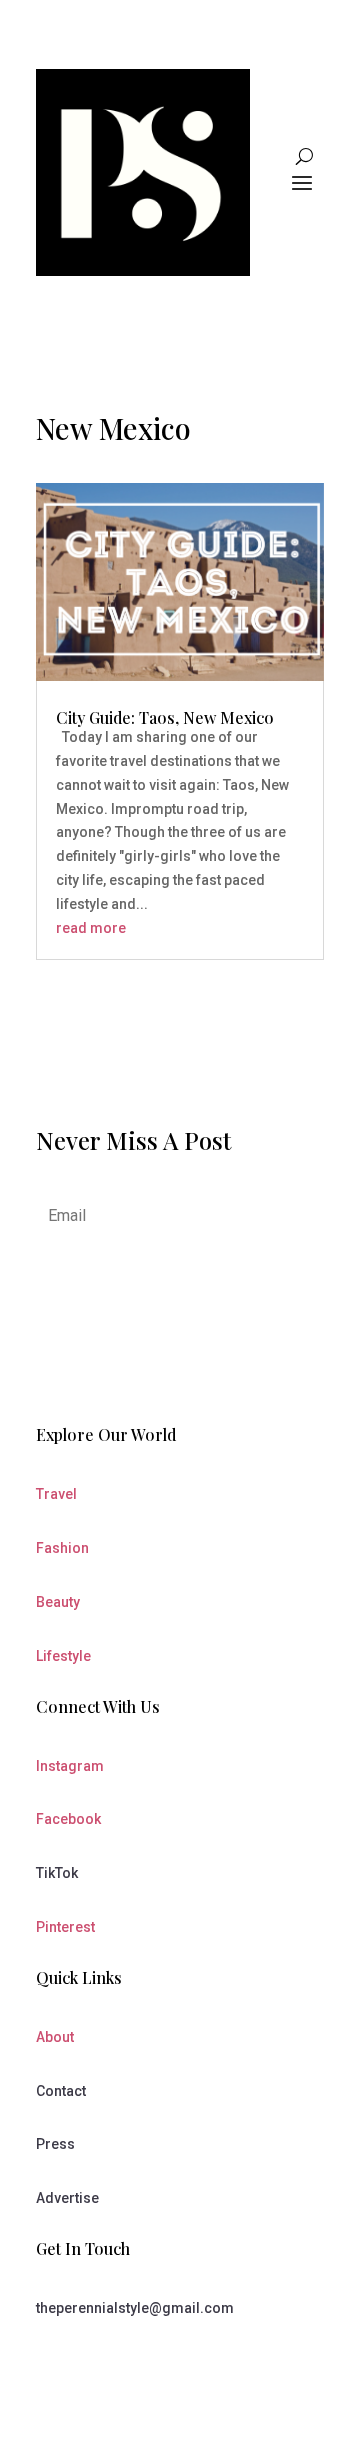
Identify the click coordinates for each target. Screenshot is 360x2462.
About (55, 2037)
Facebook (68, 1819)
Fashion (62, 1548)
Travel (56, 1494)
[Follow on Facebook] (52, 2367)
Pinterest (65, 1927)
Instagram (70, 1766)
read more (91, 928)
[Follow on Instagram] (136, 2367)
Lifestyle (63, 1656)
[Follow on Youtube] (94, 2367)
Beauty (58, 1602)
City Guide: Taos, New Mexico (165, 717)
